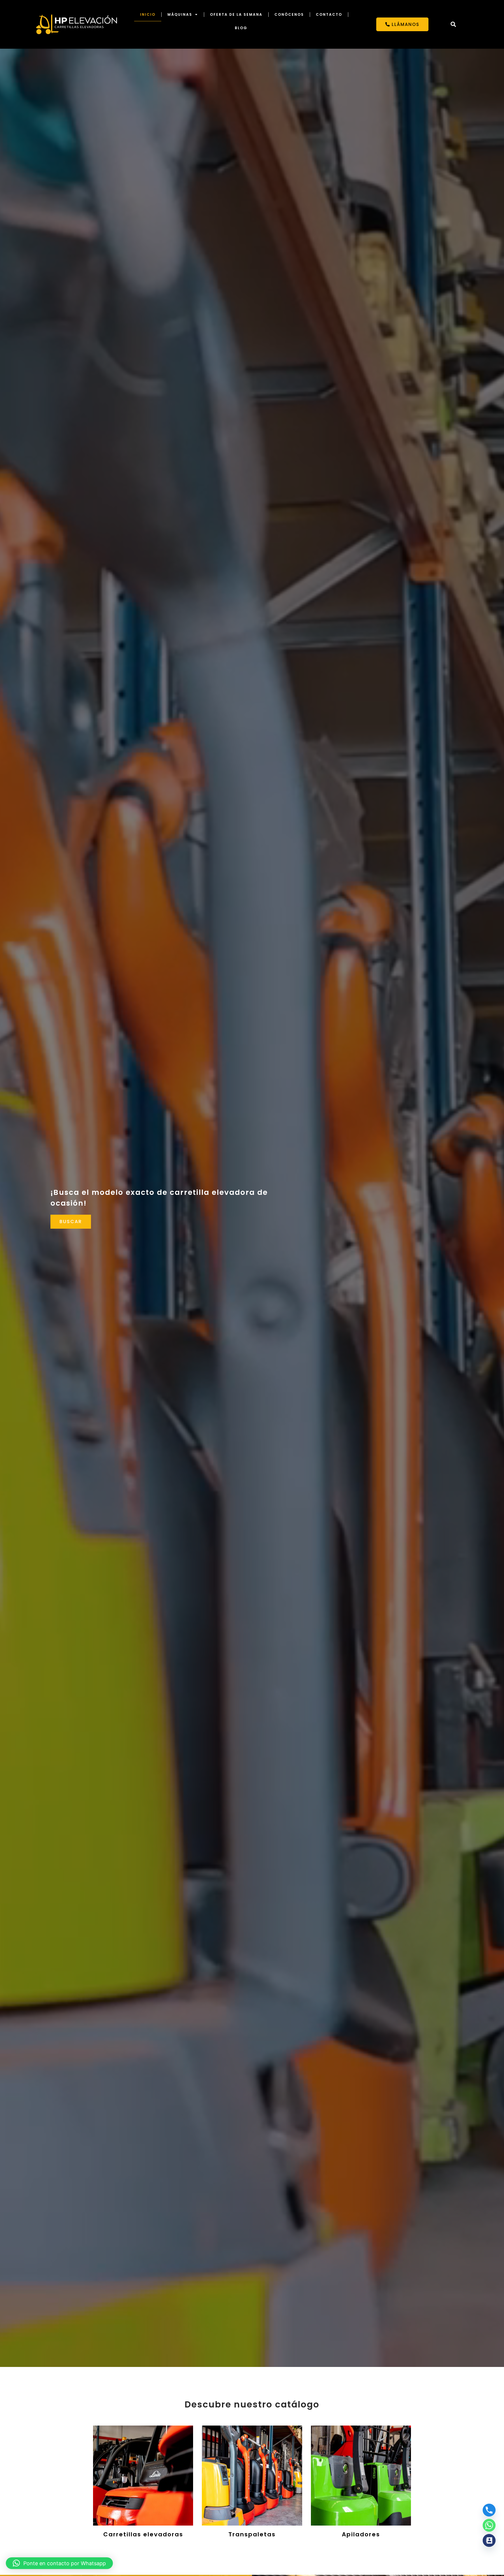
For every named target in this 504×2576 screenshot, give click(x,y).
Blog (241, 28)
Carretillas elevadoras (143, 2534)
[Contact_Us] (489, 2540)
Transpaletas (252, 2534)
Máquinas (180, 14)
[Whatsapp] (489, 2525)
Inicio (148, 14)
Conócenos (289, 14)
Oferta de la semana (236, 14)
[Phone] (489, 2510)
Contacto (329, 14)
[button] (453, 24)
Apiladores (361, 2534)
